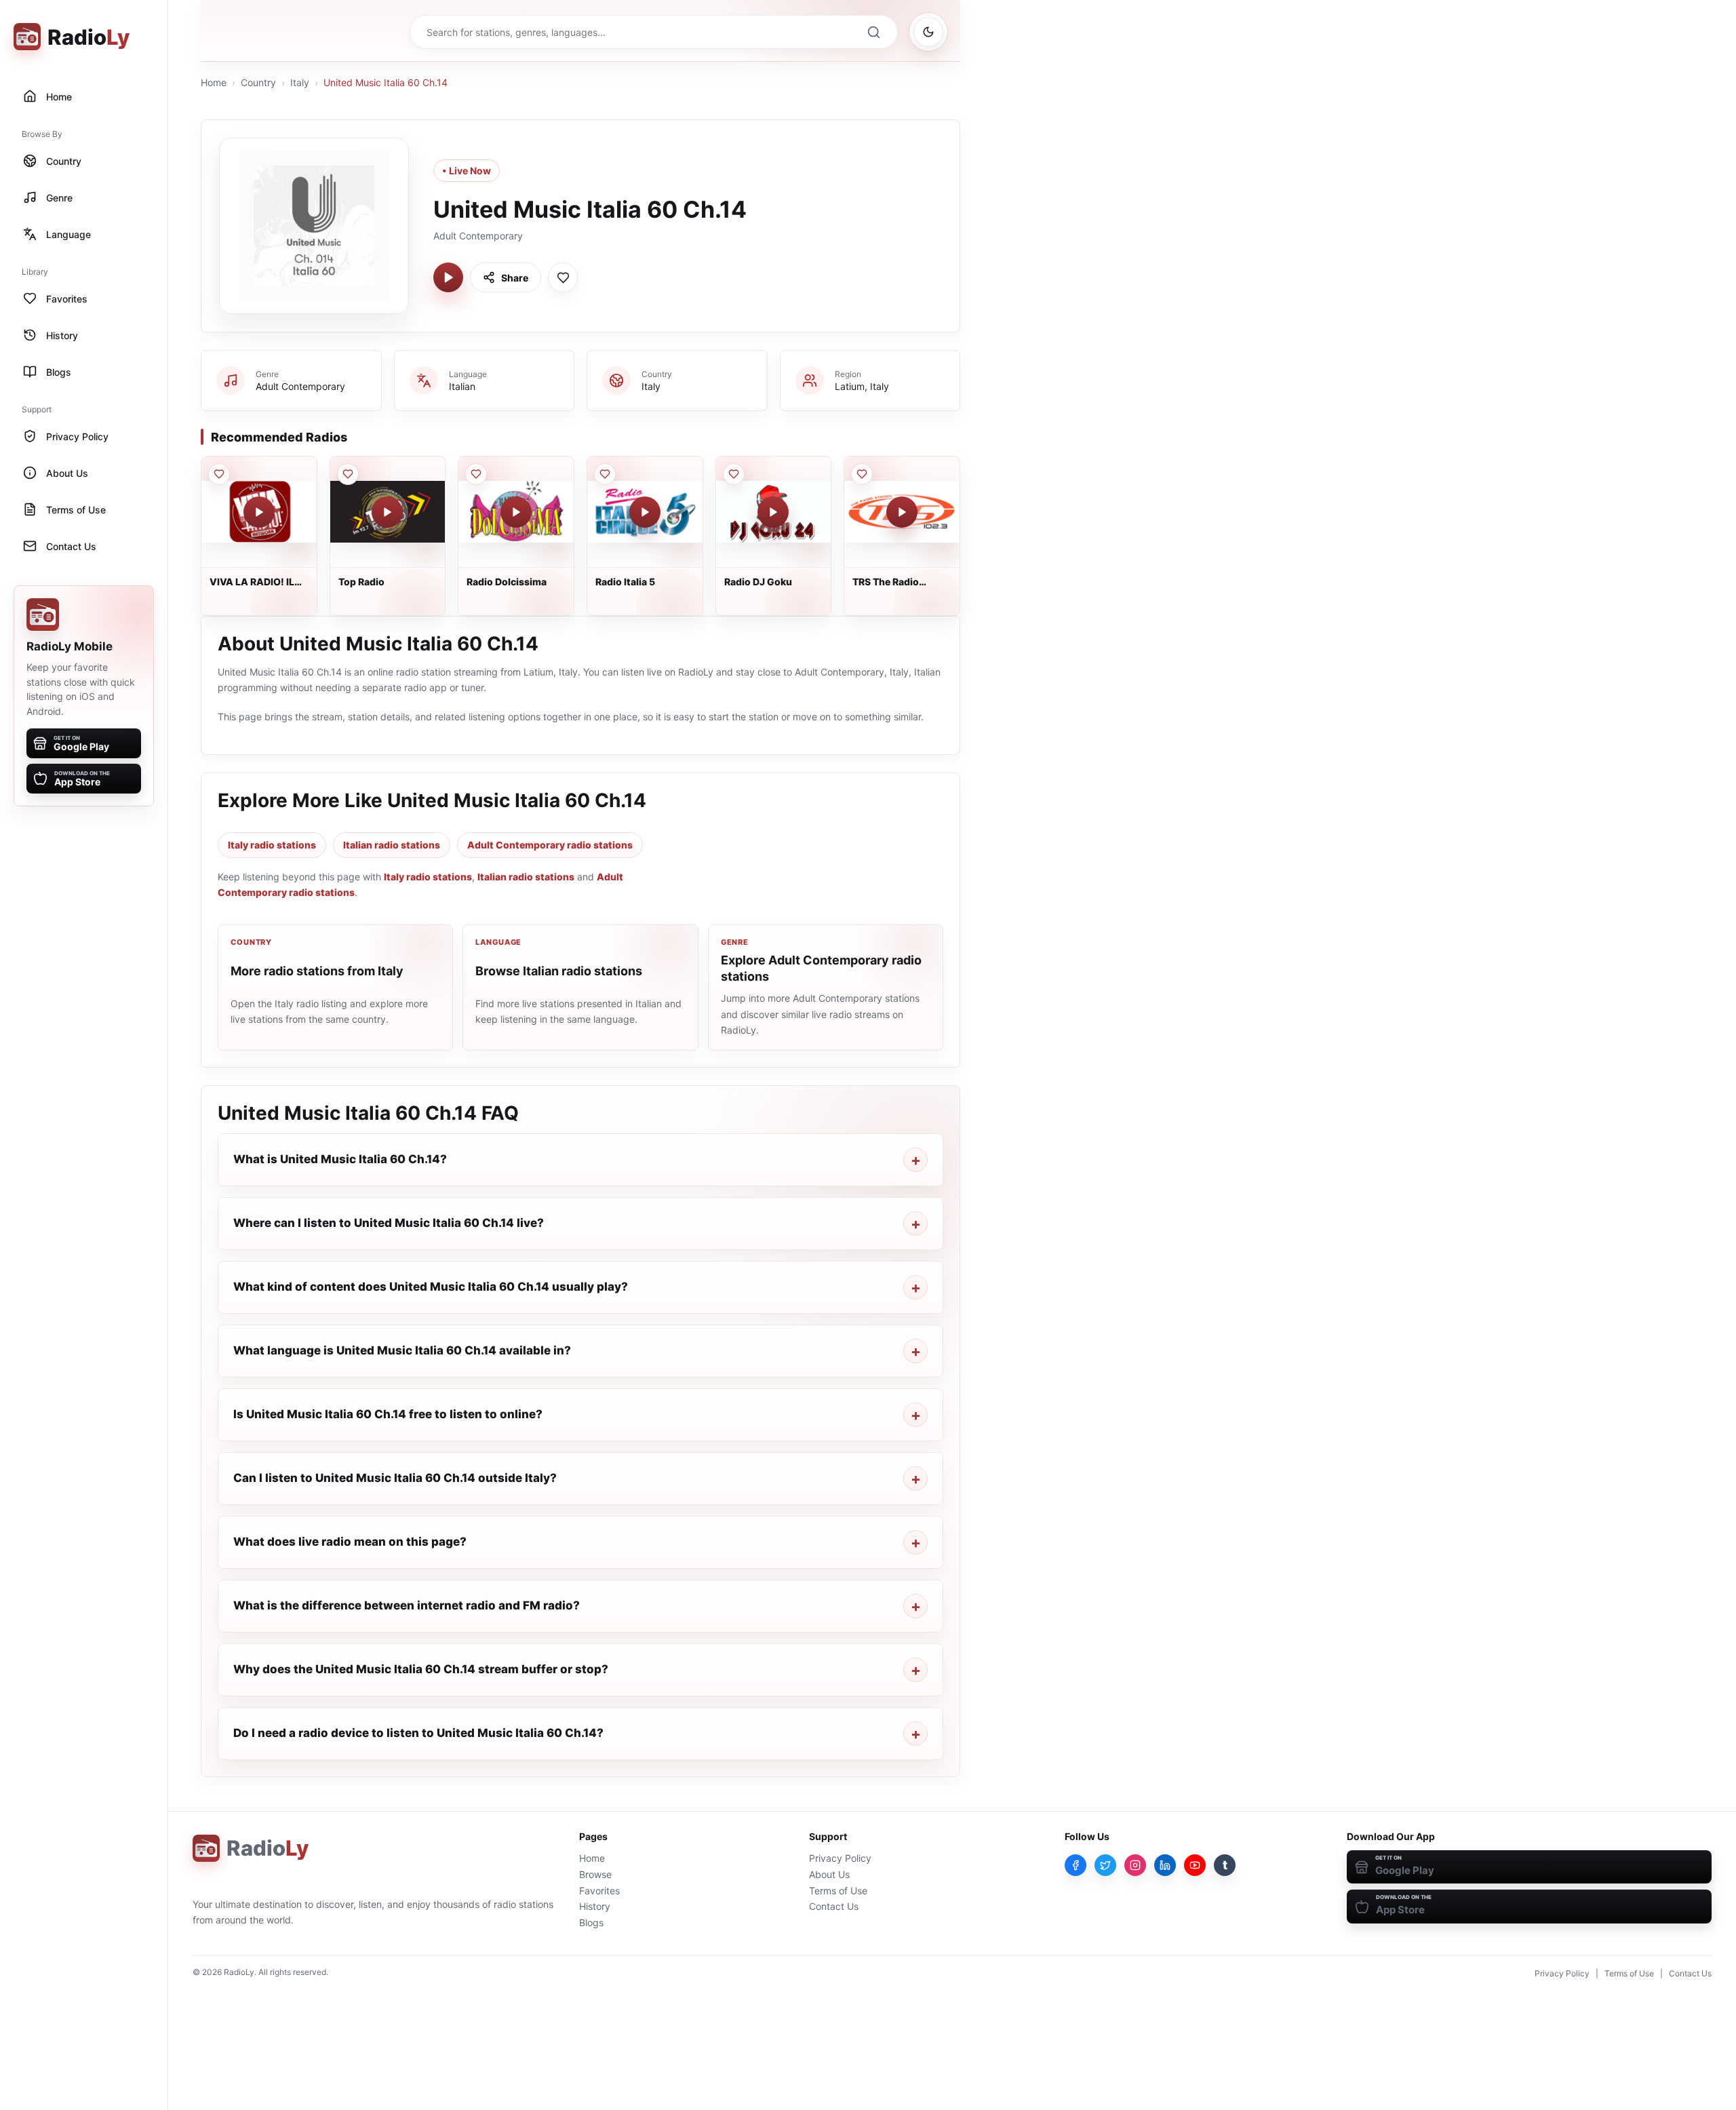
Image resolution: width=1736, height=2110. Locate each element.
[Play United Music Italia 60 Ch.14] (448, 277)
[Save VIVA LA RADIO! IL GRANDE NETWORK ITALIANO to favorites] (219, 474)
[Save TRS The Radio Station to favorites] (862, 474)
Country (258, 82)
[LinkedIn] (1165, 1865)
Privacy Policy (840, 1858)
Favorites (599, 1891)
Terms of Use (838, 1891)
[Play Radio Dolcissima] (516, 512)
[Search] (873, 32)
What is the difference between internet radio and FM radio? (407, 1605)
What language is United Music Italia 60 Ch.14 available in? (402, 1350)
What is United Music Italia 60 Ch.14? (340, 1159)
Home (214, 82)
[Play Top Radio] (387, 512)
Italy (300, 82)
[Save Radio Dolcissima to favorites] (476, 474)
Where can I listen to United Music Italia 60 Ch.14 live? (389, 1223)
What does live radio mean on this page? (350, 1542)
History (595, 1906)
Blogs (591, 1922)
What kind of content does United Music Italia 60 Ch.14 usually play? (431, 1287)
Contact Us (834, 1906)
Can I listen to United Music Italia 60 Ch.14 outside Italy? (395, 1478)
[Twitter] (1105, 1865)
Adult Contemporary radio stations (550, 845)
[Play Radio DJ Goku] (773, 512)
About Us (829, 1874)
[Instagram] (1135, 1865)
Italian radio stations (392, 845)
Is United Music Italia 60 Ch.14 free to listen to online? (388, 1414)
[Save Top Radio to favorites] (348, 474)
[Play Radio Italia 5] (645, 512)
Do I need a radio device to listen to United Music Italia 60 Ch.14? (418, 1733)
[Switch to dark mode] (928, 32)
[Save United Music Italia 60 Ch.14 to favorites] (563, 277)
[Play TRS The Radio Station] (902, 512)
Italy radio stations (272, 845)
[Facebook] (1076, 1865)
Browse (595, 1874)
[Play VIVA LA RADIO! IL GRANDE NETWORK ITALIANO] (259, 512)
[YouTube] (1195, 1865)
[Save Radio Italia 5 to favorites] (605, 474)
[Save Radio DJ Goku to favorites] (734, 474)
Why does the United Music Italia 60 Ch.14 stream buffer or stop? (421, 1669)
